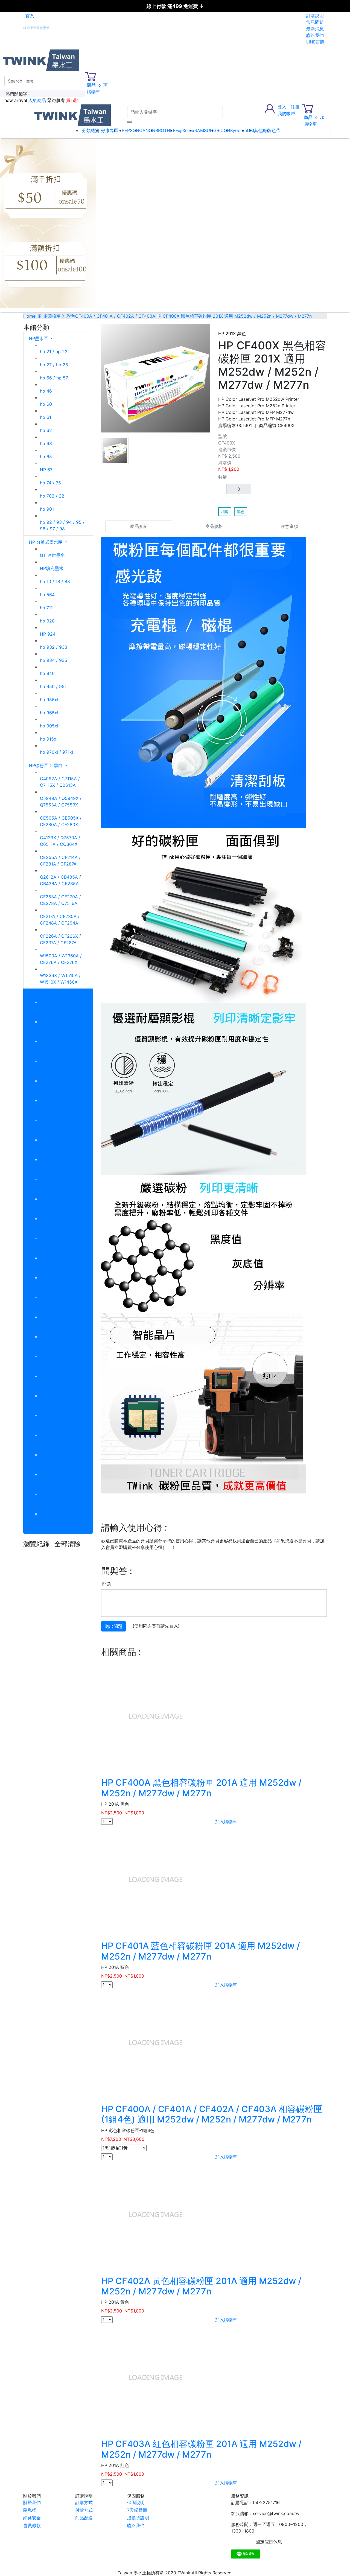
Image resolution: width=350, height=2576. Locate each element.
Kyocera (239, 130)
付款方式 (84, 2510)
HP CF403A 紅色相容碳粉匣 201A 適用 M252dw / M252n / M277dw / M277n (201, 2449)
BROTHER (165, 130)
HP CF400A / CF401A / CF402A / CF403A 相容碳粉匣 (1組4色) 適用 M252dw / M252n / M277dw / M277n (212, 2114)
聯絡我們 (315, 35)
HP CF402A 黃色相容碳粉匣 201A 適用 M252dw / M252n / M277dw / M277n (201, 2286)
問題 (107, 1584)
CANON (147, 130)
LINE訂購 (315, 42)
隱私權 (30, 2510)
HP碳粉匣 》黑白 (46, 765)
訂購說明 (315, 16)
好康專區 (110, 130)
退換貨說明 (138, 2518)
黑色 (241, 512)
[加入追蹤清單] (323, 328)
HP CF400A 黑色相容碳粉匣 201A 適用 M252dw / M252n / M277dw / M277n (201, 1788)
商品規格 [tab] (214, 526)
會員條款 (32, 2525)
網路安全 (32, 2518)
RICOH (223, 130)
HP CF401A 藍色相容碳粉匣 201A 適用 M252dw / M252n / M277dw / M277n (201, 1951)
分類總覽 (91, 130)
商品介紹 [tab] (139, 526)
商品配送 (84, 2518)
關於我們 (32, 2502)
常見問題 (315, 22)
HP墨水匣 (39, 338)
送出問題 (113, 1626)
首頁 (30, 16)
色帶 (276, 130)
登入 (282, 107)
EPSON (132, 130)
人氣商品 (37, 100)
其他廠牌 (263, 130)
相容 (225, 512)
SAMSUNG (205, 130)
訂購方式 (84, 2502)
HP (121, 130)
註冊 (295, 107)
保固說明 (136, 2502)
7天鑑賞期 (137, 2510)
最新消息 (315, 29)
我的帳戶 (286, 113)
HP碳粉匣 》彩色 (46, 995)
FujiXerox (185, 130)
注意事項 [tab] (289, 526)
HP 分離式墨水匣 (46, 542)
